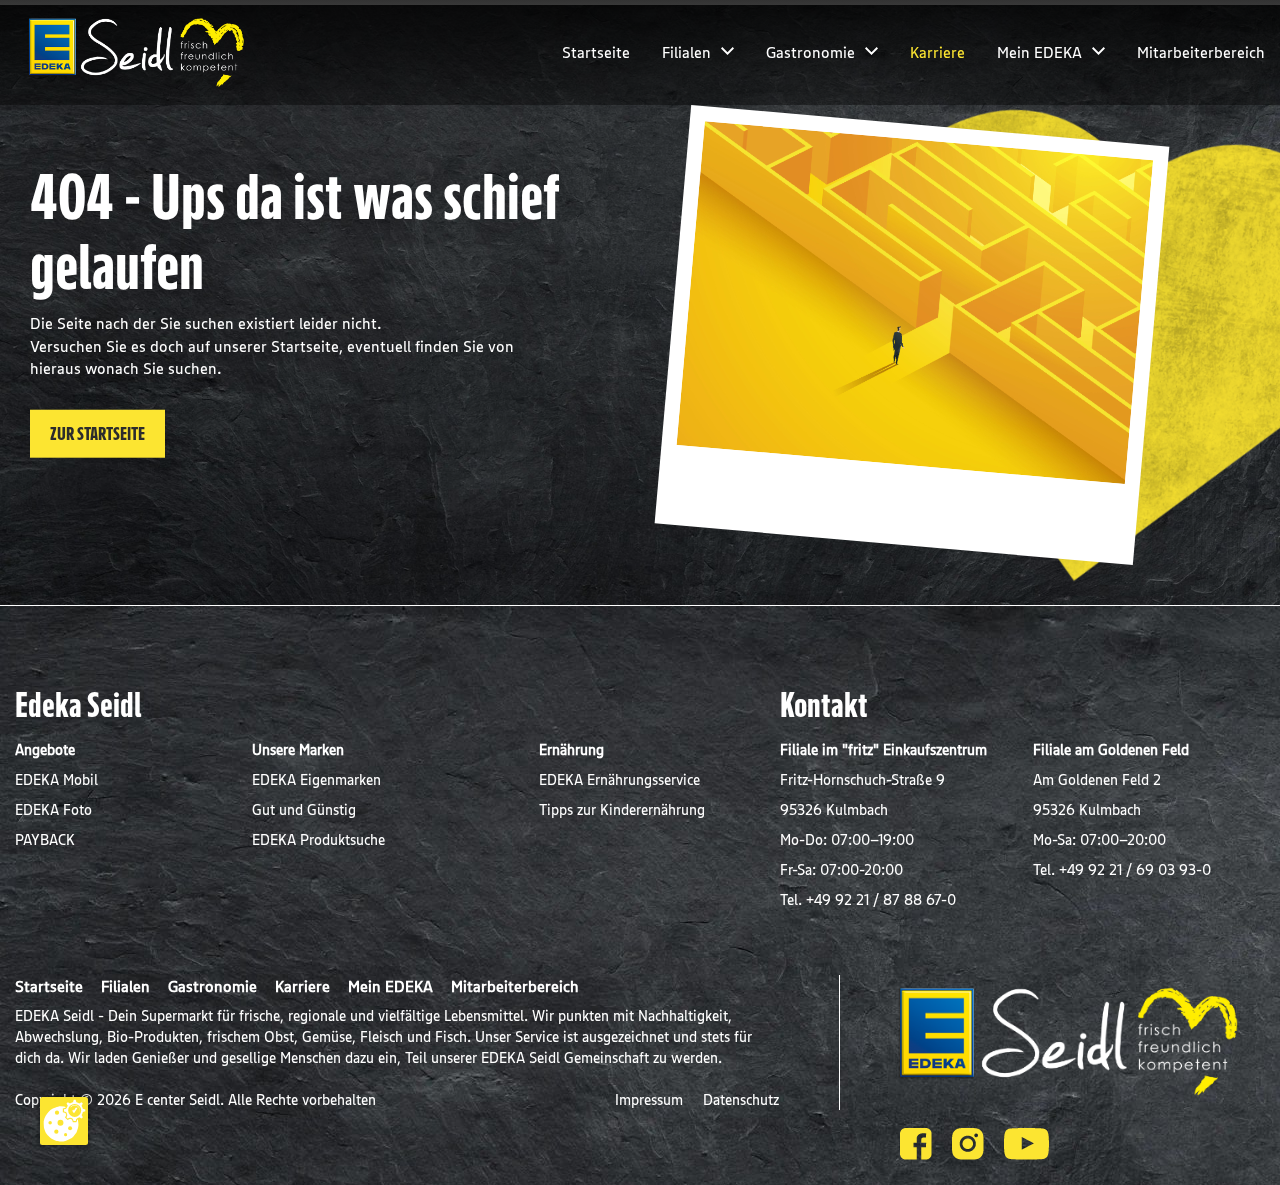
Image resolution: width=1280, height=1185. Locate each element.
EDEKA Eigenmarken (316, 779)
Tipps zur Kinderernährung (622, 809)
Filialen (686, 52)
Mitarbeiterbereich (1201, 52)
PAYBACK (45, 839)
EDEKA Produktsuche (318, 839)
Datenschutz (741, 1099)
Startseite (596, 52)
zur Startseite (97, 433)
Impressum (651, 1099)
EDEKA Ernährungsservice (619, 779)
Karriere (937, 52)
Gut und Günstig (304, 809)
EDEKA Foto (53, 809)
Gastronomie (810, 52)
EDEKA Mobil (56, 779)
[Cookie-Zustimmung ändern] (64, 1121)
